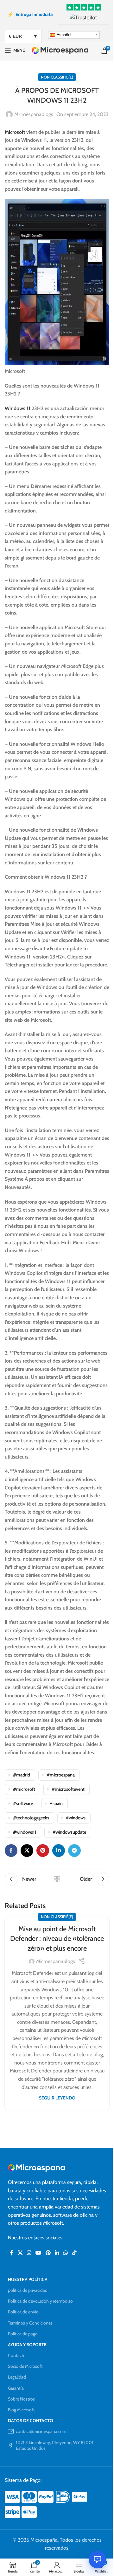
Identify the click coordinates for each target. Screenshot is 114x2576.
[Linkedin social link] (59, 1851)
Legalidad (17, 2377)
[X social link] (27, 1851)
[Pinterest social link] (43, 1851)
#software (23, 1803)
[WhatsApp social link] (66, 2253)
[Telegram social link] (74, 1851)
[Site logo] (60, 50)
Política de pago (23, 2334)
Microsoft (15, 132)
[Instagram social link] (29, 2253)
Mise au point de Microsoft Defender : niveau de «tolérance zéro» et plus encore (57, 1939)
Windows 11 (18, 408)
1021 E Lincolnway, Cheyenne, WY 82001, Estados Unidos (55, 2445)
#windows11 (25, 1832)
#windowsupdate (69, 1832)
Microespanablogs (34, 114)
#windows (76, 1818)
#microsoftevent (68, 1789)
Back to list (57, 1879)
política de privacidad (28, 2290)
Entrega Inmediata (30, 14)
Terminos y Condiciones (30, 2323)
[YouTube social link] (38, 2253)
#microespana (61, 1775)
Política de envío (23, 2312)
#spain (56, 1803)
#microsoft (24, 1789)
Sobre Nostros (21, 2399)
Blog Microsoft (21, 2410)
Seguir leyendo (57, 2098)
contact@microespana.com (41, 2431)
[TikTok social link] (74, 2253)
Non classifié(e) (57, 77)
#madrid (22, 1775)
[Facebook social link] (11, 1851)
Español (63, 34)
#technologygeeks (31, 1818)
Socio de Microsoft (25, 2366)
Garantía (16, 2388)
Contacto (17, 2355)
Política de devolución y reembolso (40, 2301)
